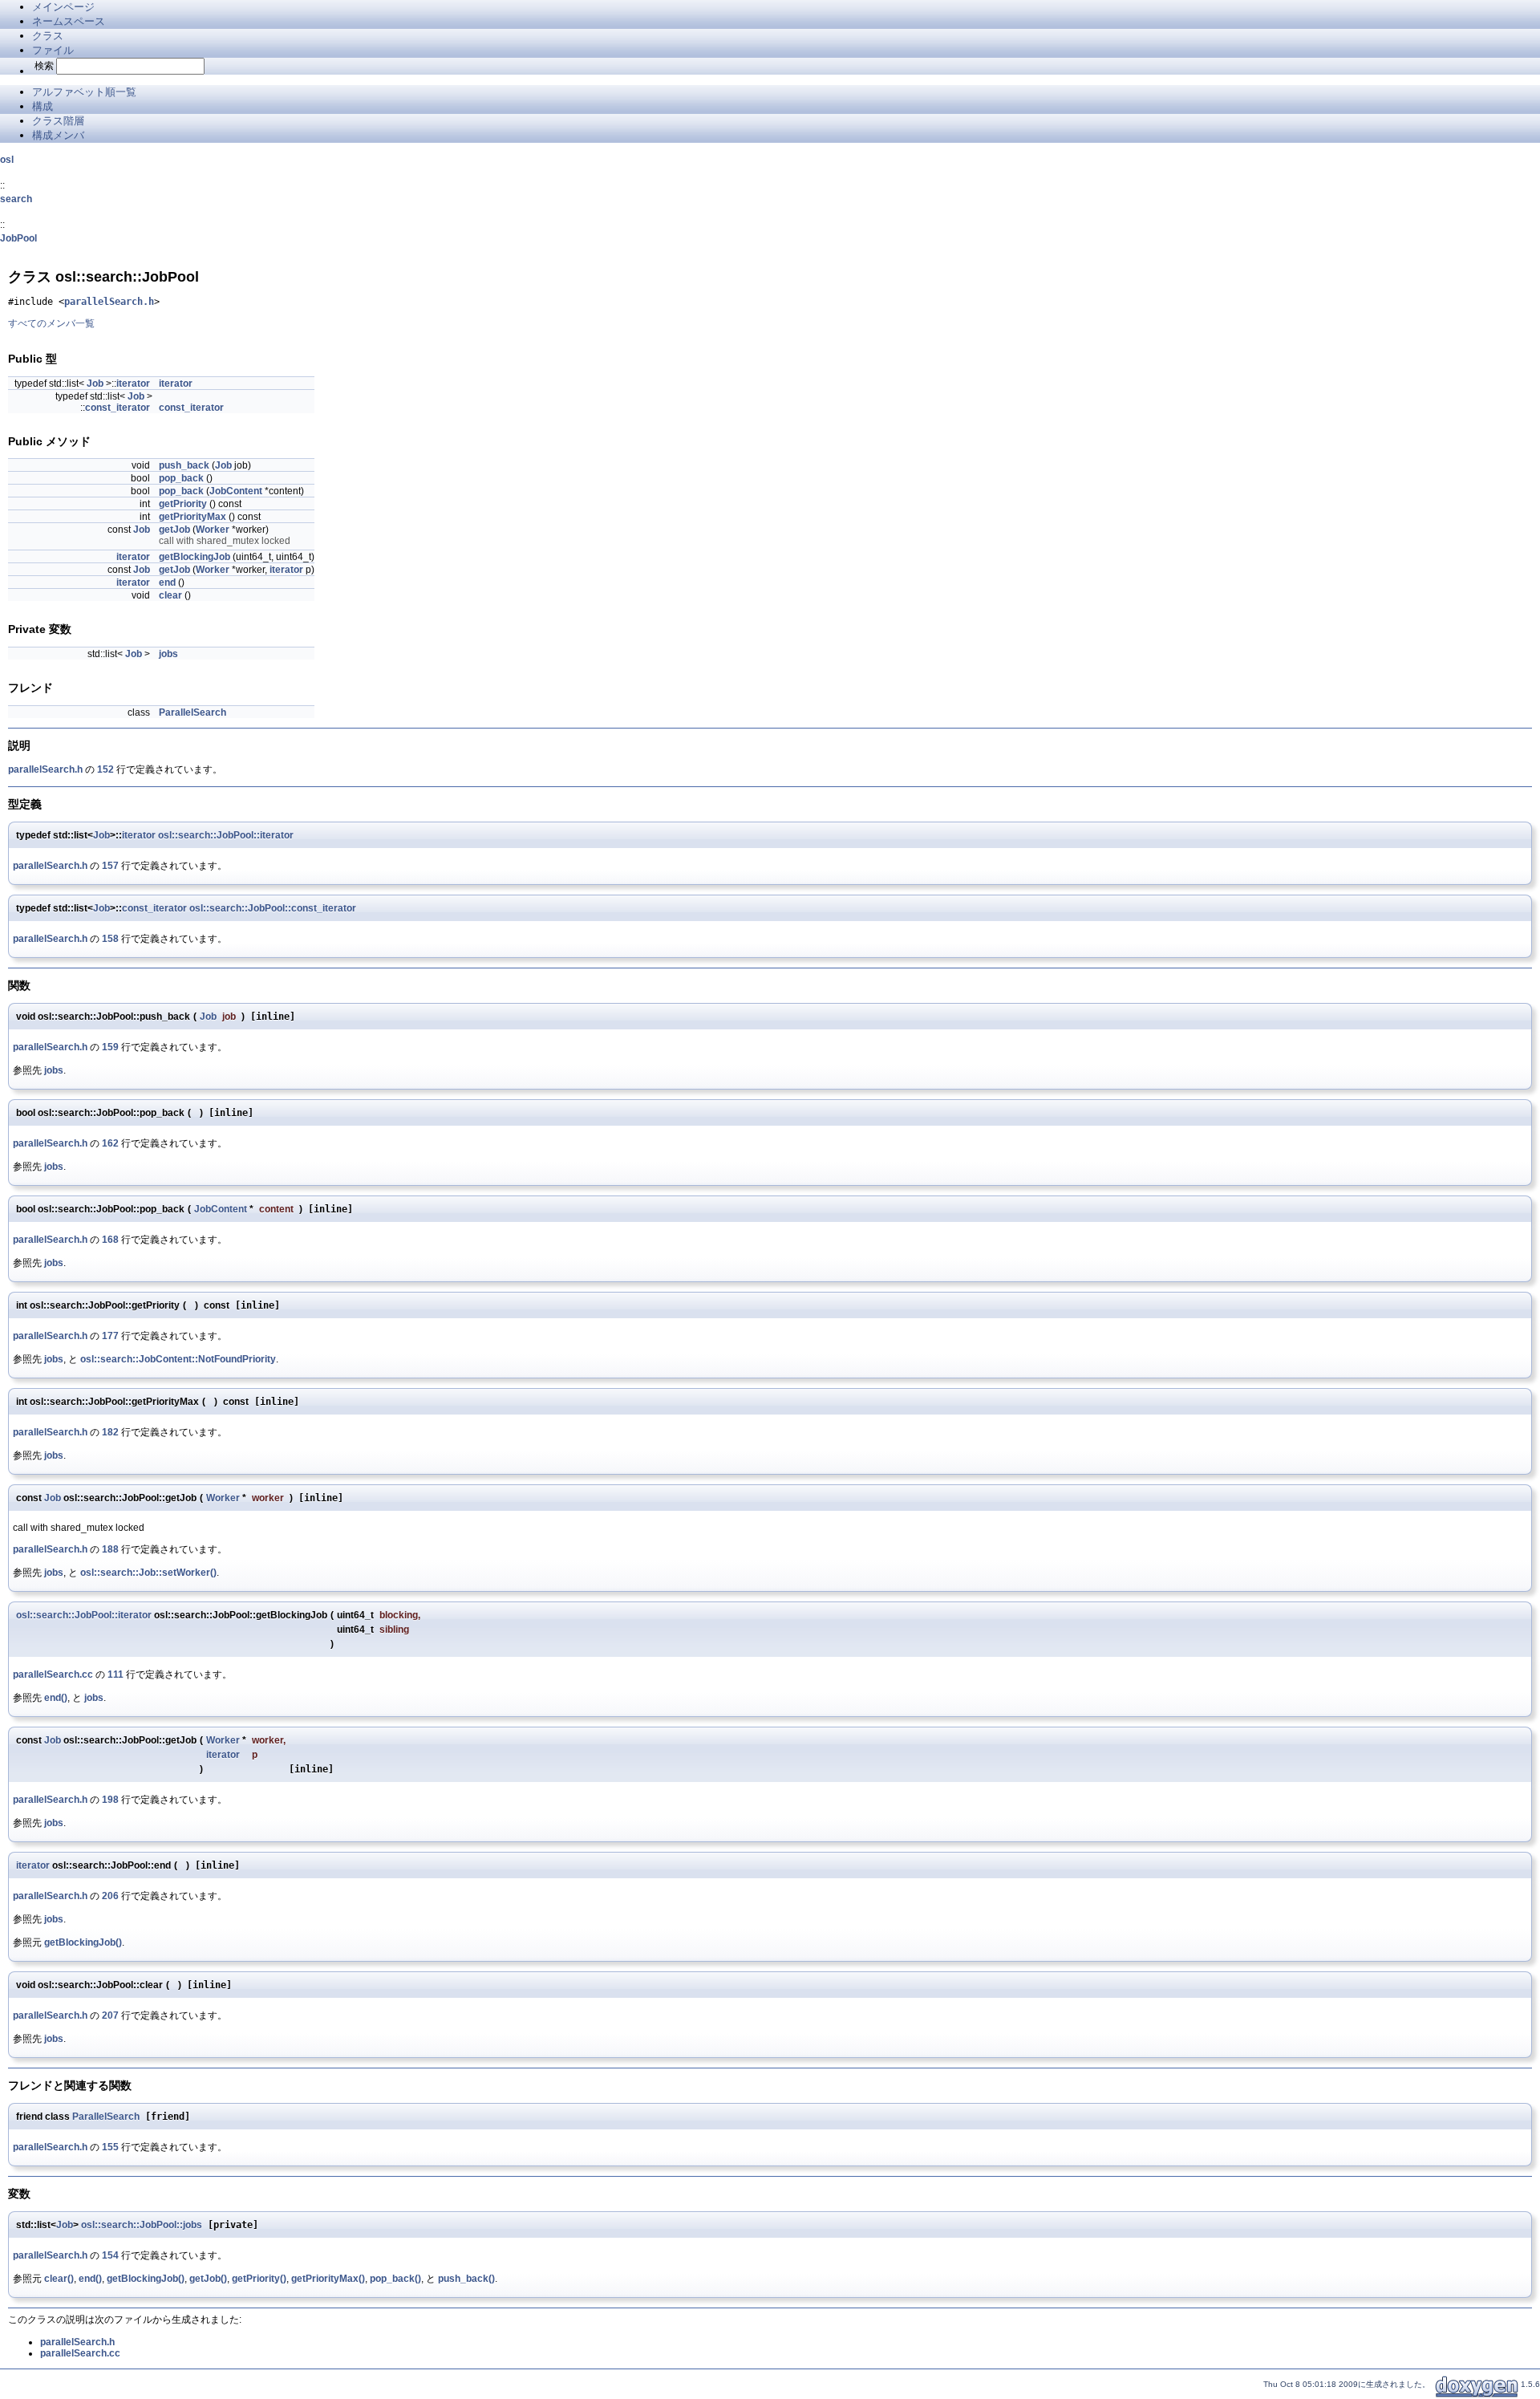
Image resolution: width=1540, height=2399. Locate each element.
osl (7, 160)
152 (105, 769)
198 (110, 1800)
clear (170, 595)
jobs (168, 654)
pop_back (181, 478)
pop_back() (395, 2279)
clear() (59, 2279)
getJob (174, 530)
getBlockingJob (195, 557)
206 (110, 1896)
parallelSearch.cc (53, 1674)
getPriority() (259, 2279)
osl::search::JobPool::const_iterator (273, 908)
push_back (184, 465)
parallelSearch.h (109, 302)
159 (110, 1047)
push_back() (466, 2279)
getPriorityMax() (328, 2279)
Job (95, 384)
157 (110, 866)
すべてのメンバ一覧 (51, 323)
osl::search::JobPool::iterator (226, 835)
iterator (133, 384)
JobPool (18, 238)
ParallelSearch (192, 712)
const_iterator (118, 408)
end (167, 582)
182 (110, 1432)
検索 (44, 66)
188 (110, 1549)
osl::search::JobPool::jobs (142, 2225)
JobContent (236, 491)
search (16, 199)
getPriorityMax (192, 517)
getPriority (183, 504)
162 (110, 1143)
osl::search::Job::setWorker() (148, 1573)
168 (110, 1240)
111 (115, 1674)
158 (110, 939)
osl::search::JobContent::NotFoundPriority (178, 1359)
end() (56, 1698)
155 (110, 2147)
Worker (213, 530)
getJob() (208, 2279)
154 (110, 2255)
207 (110, 2015)
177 (110, 1336)
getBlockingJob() (83, 1942)
